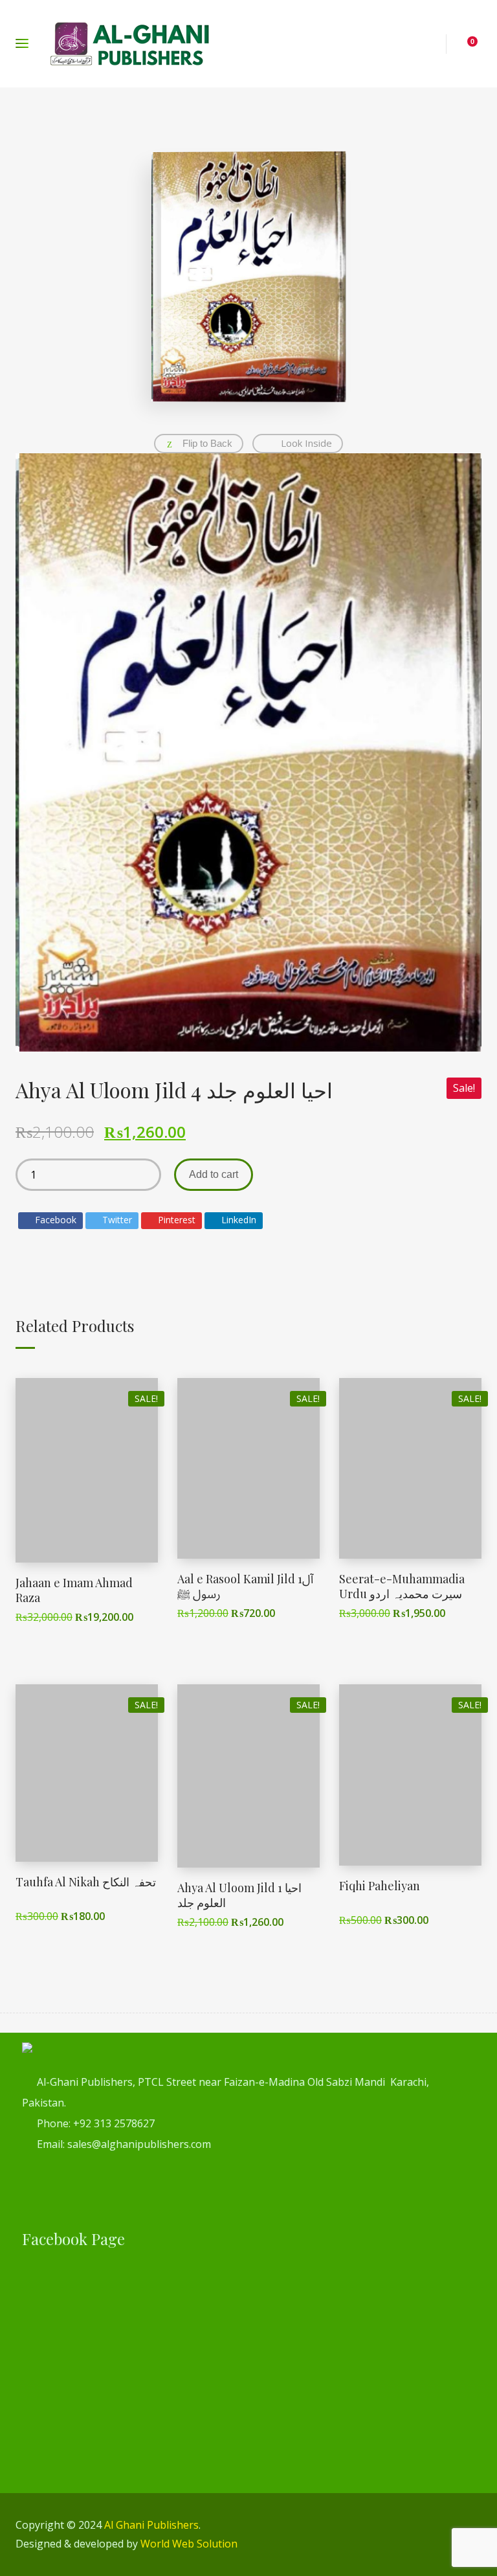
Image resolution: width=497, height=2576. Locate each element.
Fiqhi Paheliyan (380, 1886)
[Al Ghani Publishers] (130, 44)
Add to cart (214, 1174)
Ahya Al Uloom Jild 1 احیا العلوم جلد (239, 1895)
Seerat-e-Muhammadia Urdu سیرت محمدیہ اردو (402, 1586)
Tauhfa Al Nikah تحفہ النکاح (86, 1882)
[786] (248, 752)
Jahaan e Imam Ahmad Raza (74, 1590)
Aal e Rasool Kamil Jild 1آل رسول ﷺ (245, 1586)
